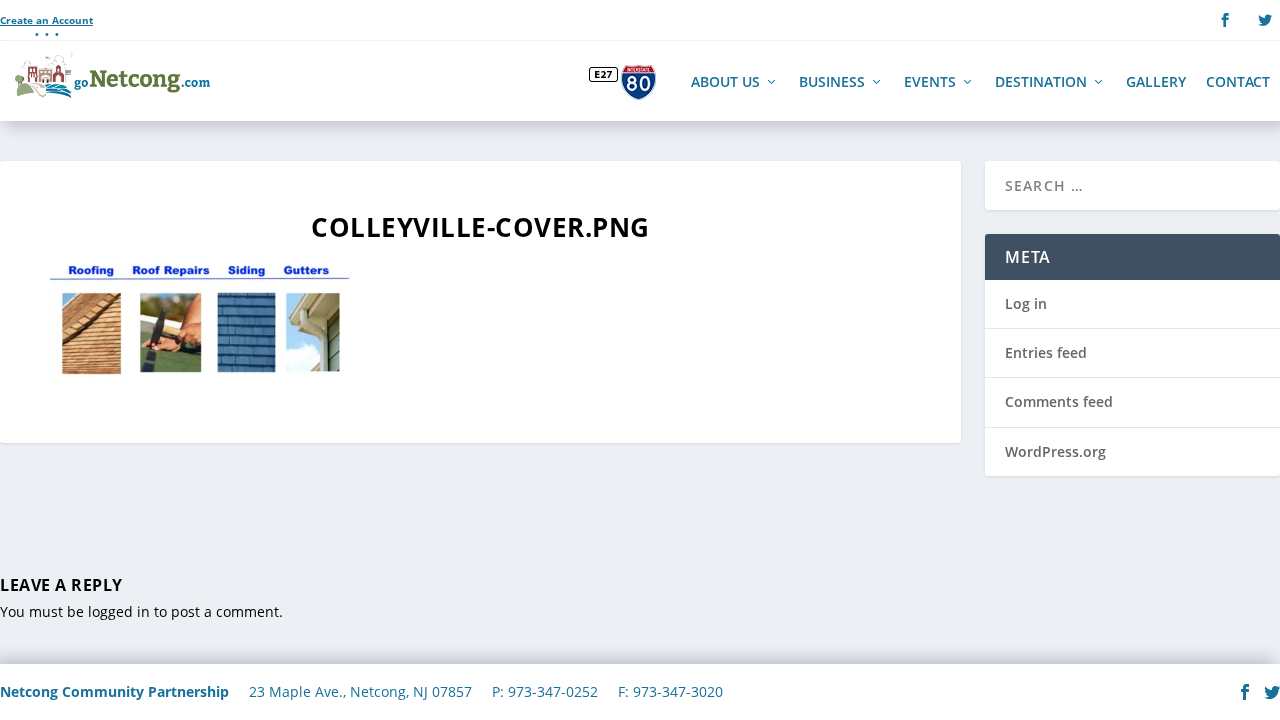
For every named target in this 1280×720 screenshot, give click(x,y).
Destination (1041, 83)
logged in (119, 611)
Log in (1026, 303)
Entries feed (1046, 352)
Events (930, 83)
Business (832, 83)
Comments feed (1059, 401)
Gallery (1156, 83)
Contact (1238, 83)
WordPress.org (1055, 451)
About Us (725, 83)
